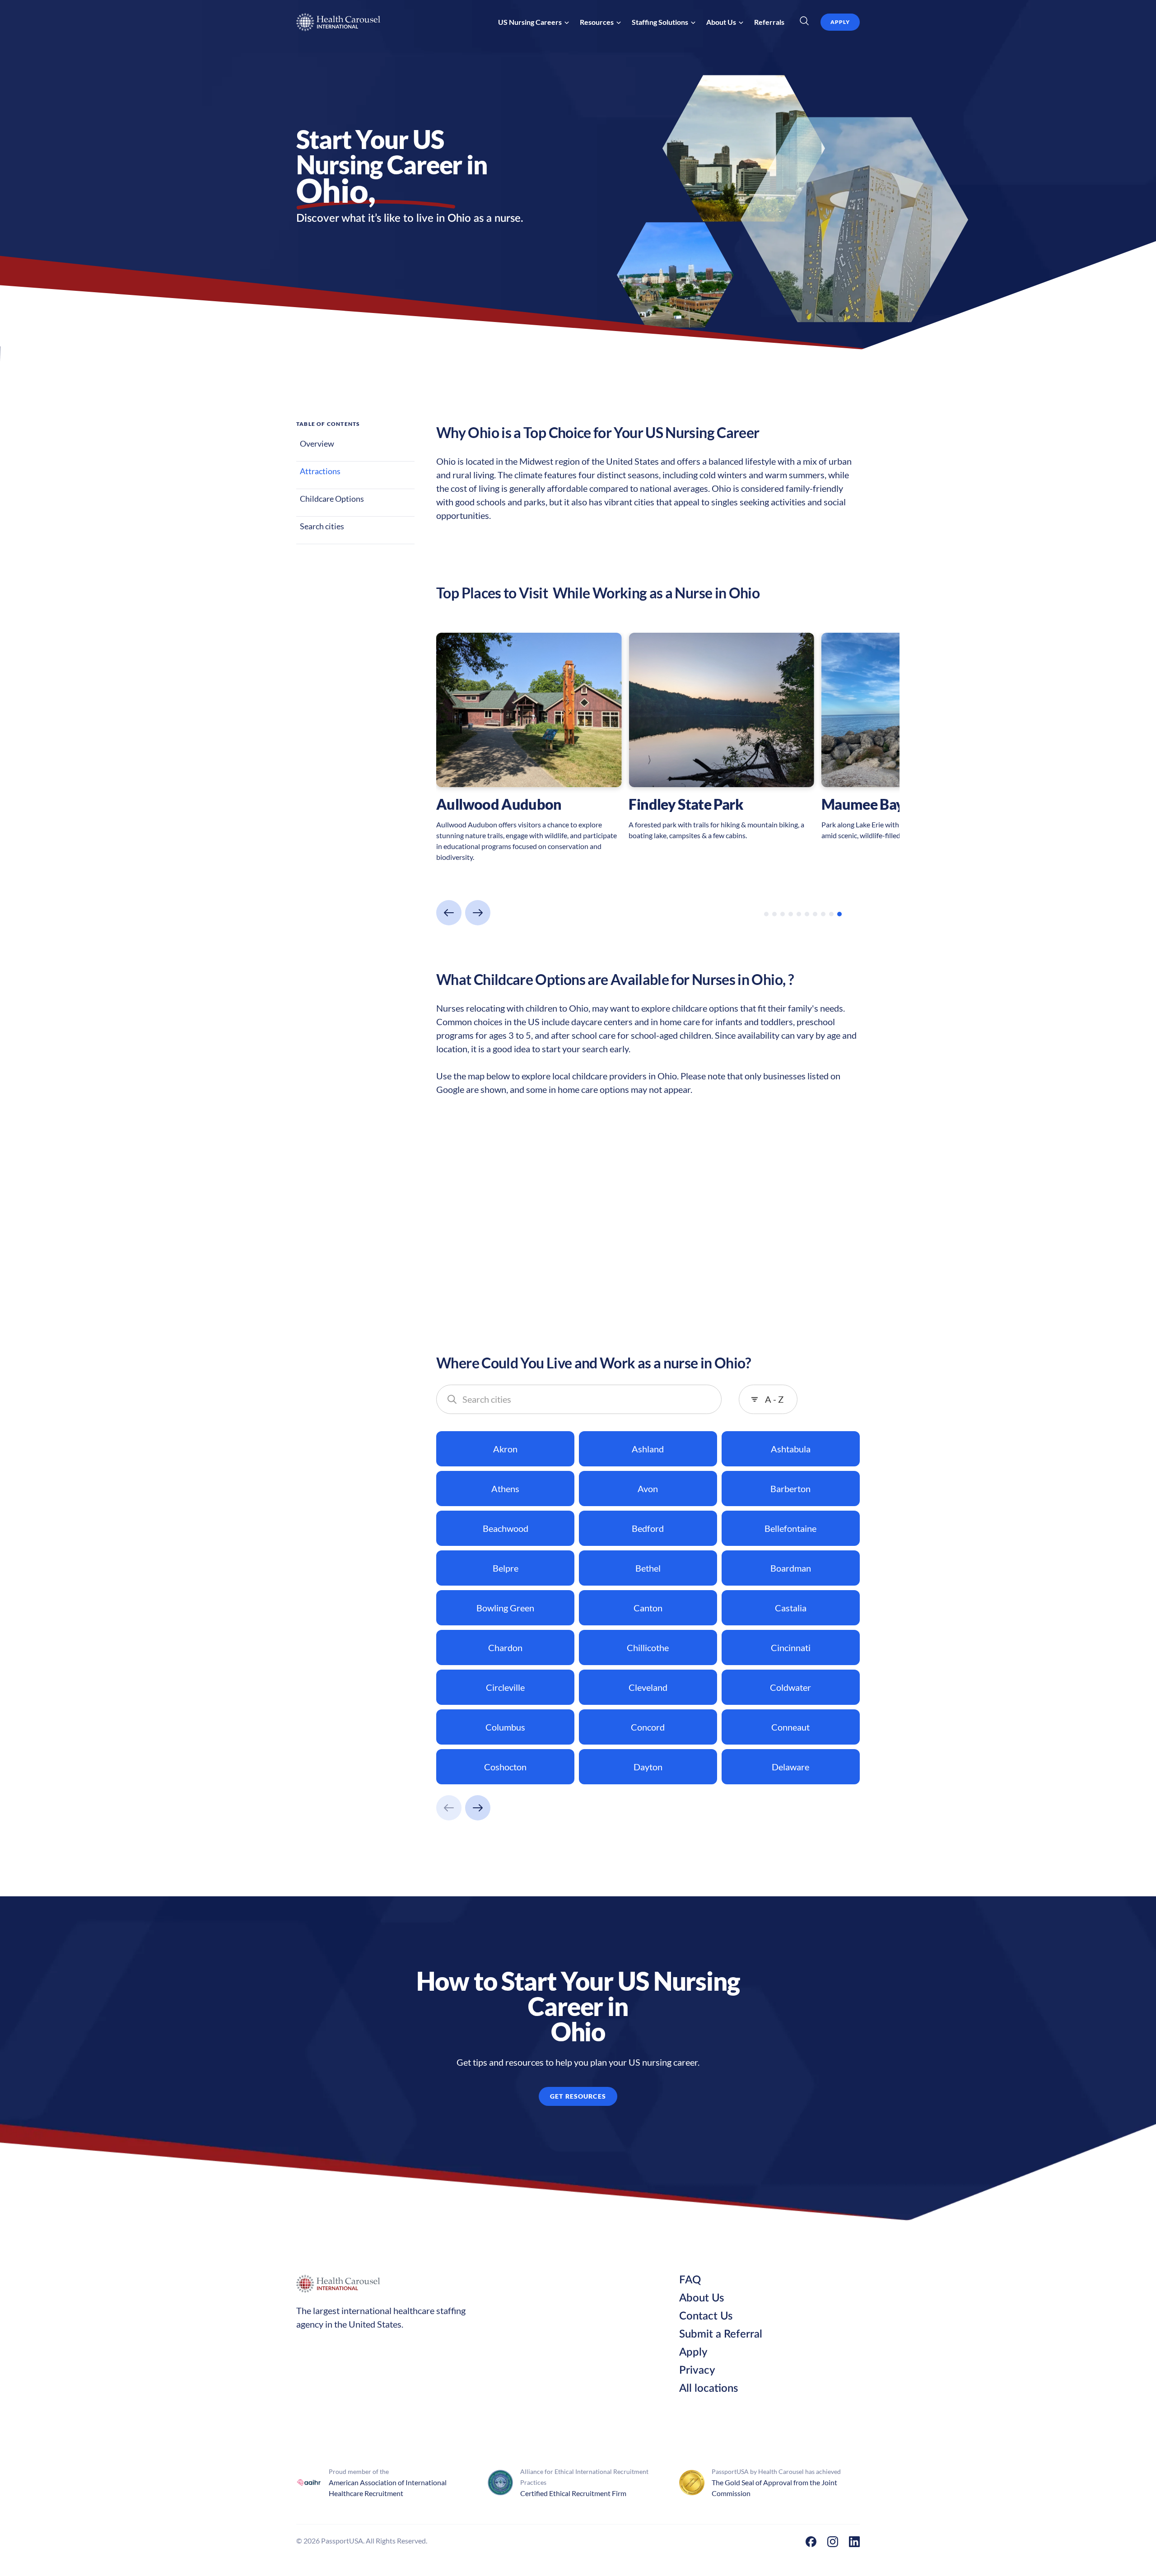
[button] (534, 22)
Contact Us (706, 2316)
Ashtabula (791, 1449)
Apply (693, 2352)
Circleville (505, 1687)
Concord (648, 1727)
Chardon (505, 1647)
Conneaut (790, 1727)
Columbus (505, 1727)
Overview (317, 443)
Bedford (648, 1528)
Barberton (790, 1489)
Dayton (648, 1767)
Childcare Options (332, 499)
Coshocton (505, 1767)
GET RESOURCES (578, 2096)
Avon (648, 1489)
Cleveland (648, 1687)
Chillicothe (648, 1647)
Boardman (791, 1568)
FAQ (690, 2280)
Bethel (648, 1568)
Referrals (769, 22)
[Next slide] (478, 913)
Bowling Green (505, 1608)
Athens (505, 1489)
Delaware (790, 1767)
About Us (702, 2298)
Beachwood (506, 1528)
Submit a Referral (721, 2334)
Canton (648, 1608)
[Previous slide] (449, 913)
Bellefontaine (790, 1528)
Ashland (648, 1449)
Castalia (791, 1608)
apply (840, 22)
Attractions (320, 471)
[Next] (478, 1808)
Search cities (322, 526)
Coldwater (790, 1687)
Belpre (506, 1568)
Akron (505, 1449)
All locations (709, 2389)
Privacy (697, 2371)
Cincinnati (791, 1647)
